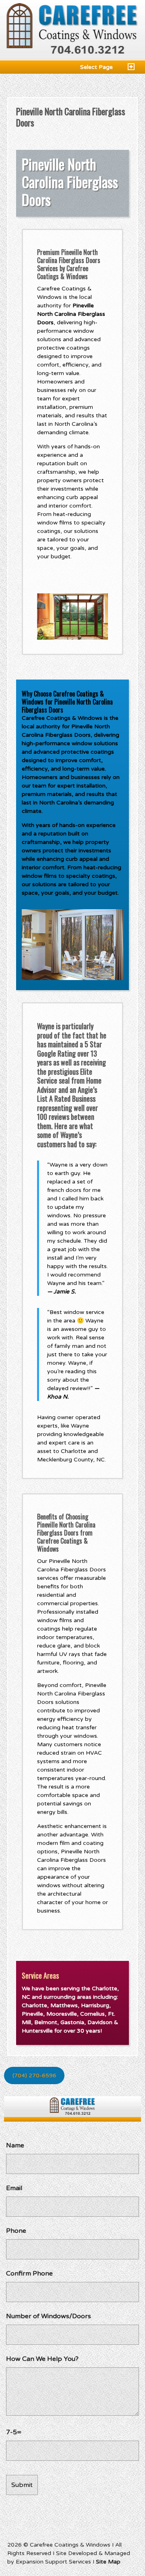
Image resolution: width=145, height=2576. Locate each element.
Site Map (108, 2562)
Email (14, 2188)
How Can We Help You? (42, 2359)
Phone (16, 2231)
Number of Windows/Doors (49, 2316)
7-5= (14, 2432)
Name (15, 2145)
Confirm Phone (29, 2273)
